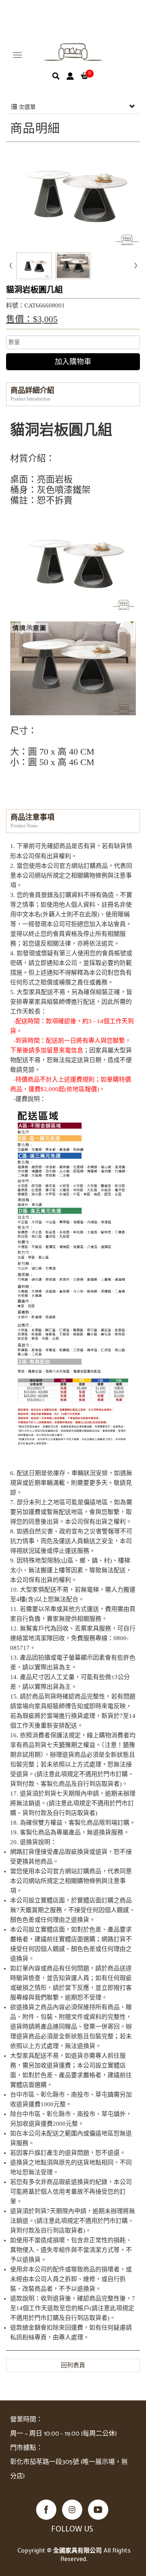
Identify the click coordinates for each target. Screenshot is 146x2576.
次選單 (26, 107)
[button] (56, 76)
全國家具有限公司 (73, 52)
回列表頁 (73, 2365)
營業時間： (26, 2420)
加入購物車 (73, 362)
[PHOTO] (73, 196)
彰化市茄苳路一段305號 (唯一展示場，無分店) (69, 2469)
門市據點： (26, 2448)
